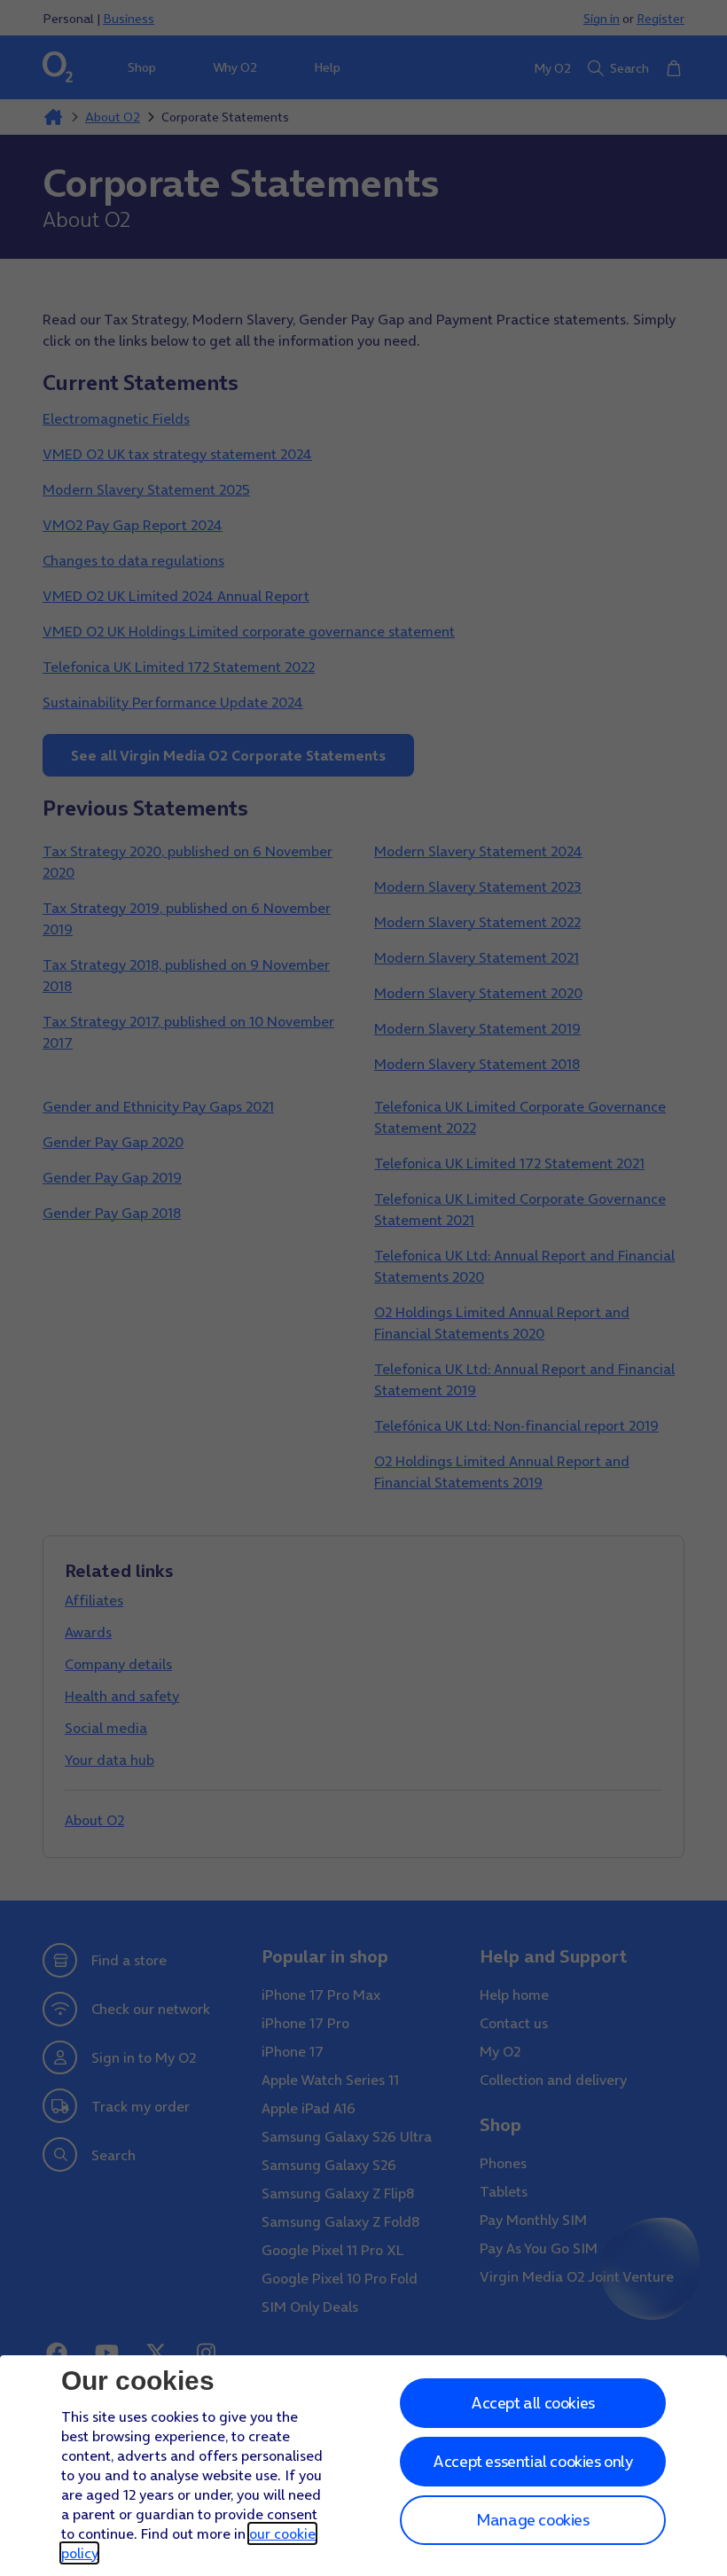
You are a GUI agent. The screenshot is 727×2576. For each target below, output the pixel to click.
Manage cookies (532, 2520)
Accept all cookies (533, 2403)
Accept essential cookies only (532, 2461)
